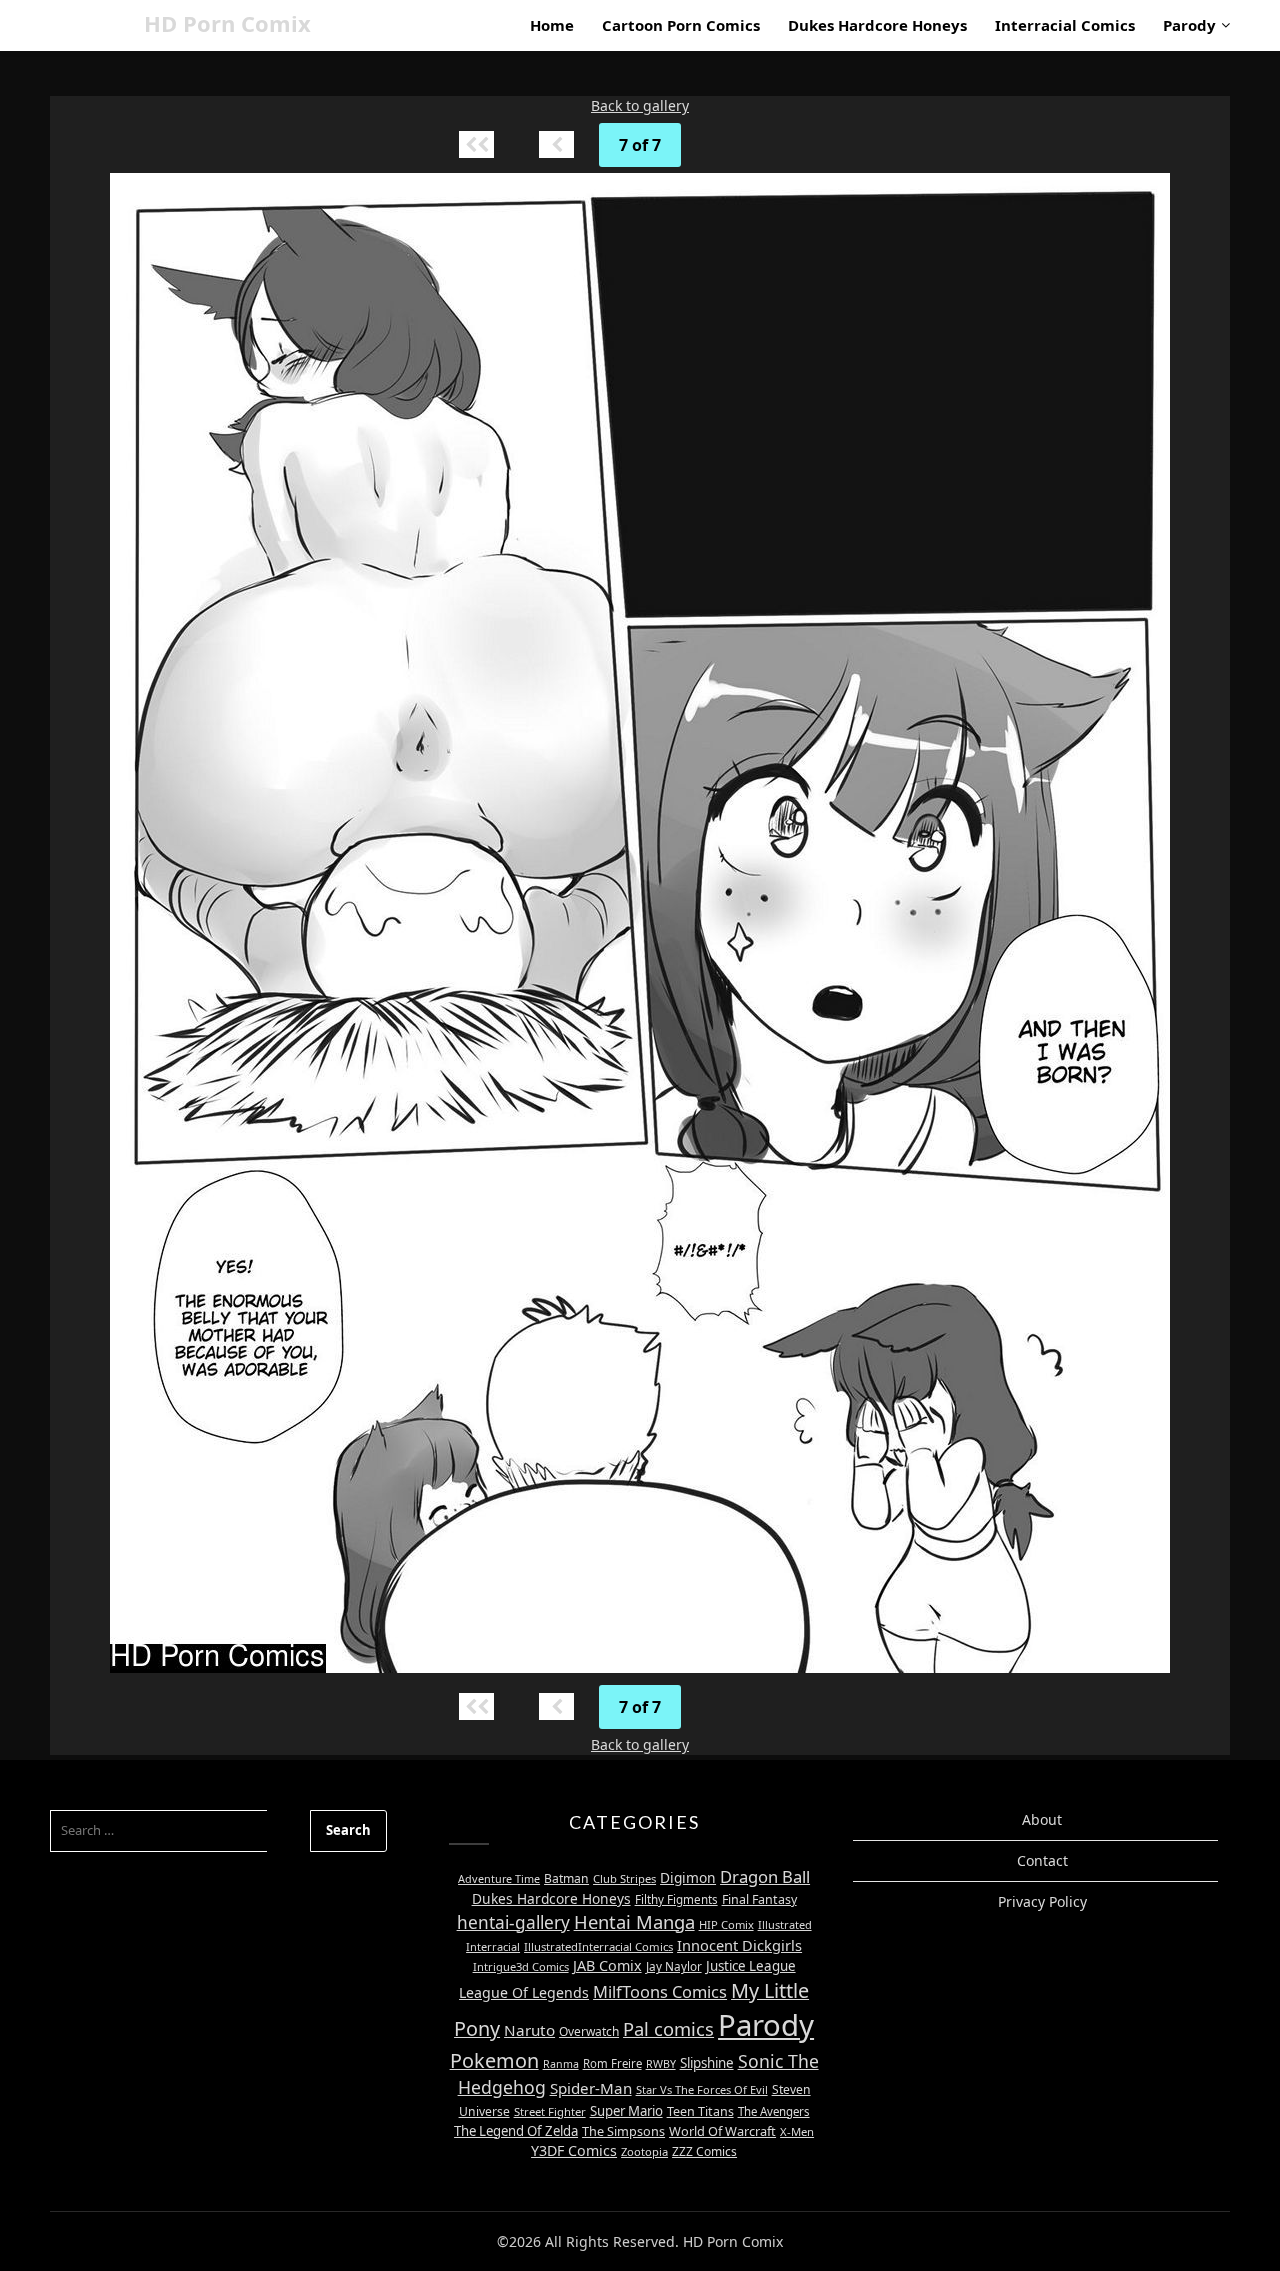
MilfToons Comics (660, 1991)
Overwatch (589, 2031)
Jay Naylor (674, 1966)
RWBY (661, 2064)
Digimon (688, 1877)
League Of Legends (524, 1992)
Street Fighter (550, 2111)
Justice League (751, 1966)
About (1042, 1819)
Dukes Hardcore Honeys (877, 25)
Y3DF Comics (574, 2150)
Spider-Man (591, 2088)
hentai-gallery (513, 1922)
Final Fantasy (759, 1899)
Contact (1042, 1860)
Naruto (529, 2030)
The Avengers (774, 2111)
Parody (1189, 25)
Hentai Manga (634, 1921)
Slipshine (707, 2063)
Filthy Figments (676, 1899)
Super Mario (626, 2111)
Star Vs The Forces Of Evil (702, 2089)
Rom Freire (612, 2063)
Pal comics (668, 2028)
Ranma (561, 2064)
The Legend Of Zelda (516, 2131)
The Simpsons (623, 2131)
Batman (566, 1878)
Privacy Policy (1042, 1901)
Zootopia (644, 2151)
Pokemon (494, 2060)
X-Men (797, 2131)
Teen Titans (700, 2111)
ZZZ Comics (704, 2151)
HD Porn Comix (227, 23)
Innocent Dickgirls (739, 1945)
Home (552, 25)
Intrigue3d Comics (521, 1966)
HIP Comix (726, 1924)
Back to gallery (640, 105)
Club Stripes (624, 1878)
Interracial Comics (1065, 25)
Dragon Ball (765, 1876)
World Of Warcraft (722, 2131)
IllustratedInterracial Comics (598, 1946)
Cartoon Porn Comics (681, 25)
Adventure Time (499, 1878)
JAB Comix (607, 1965)
